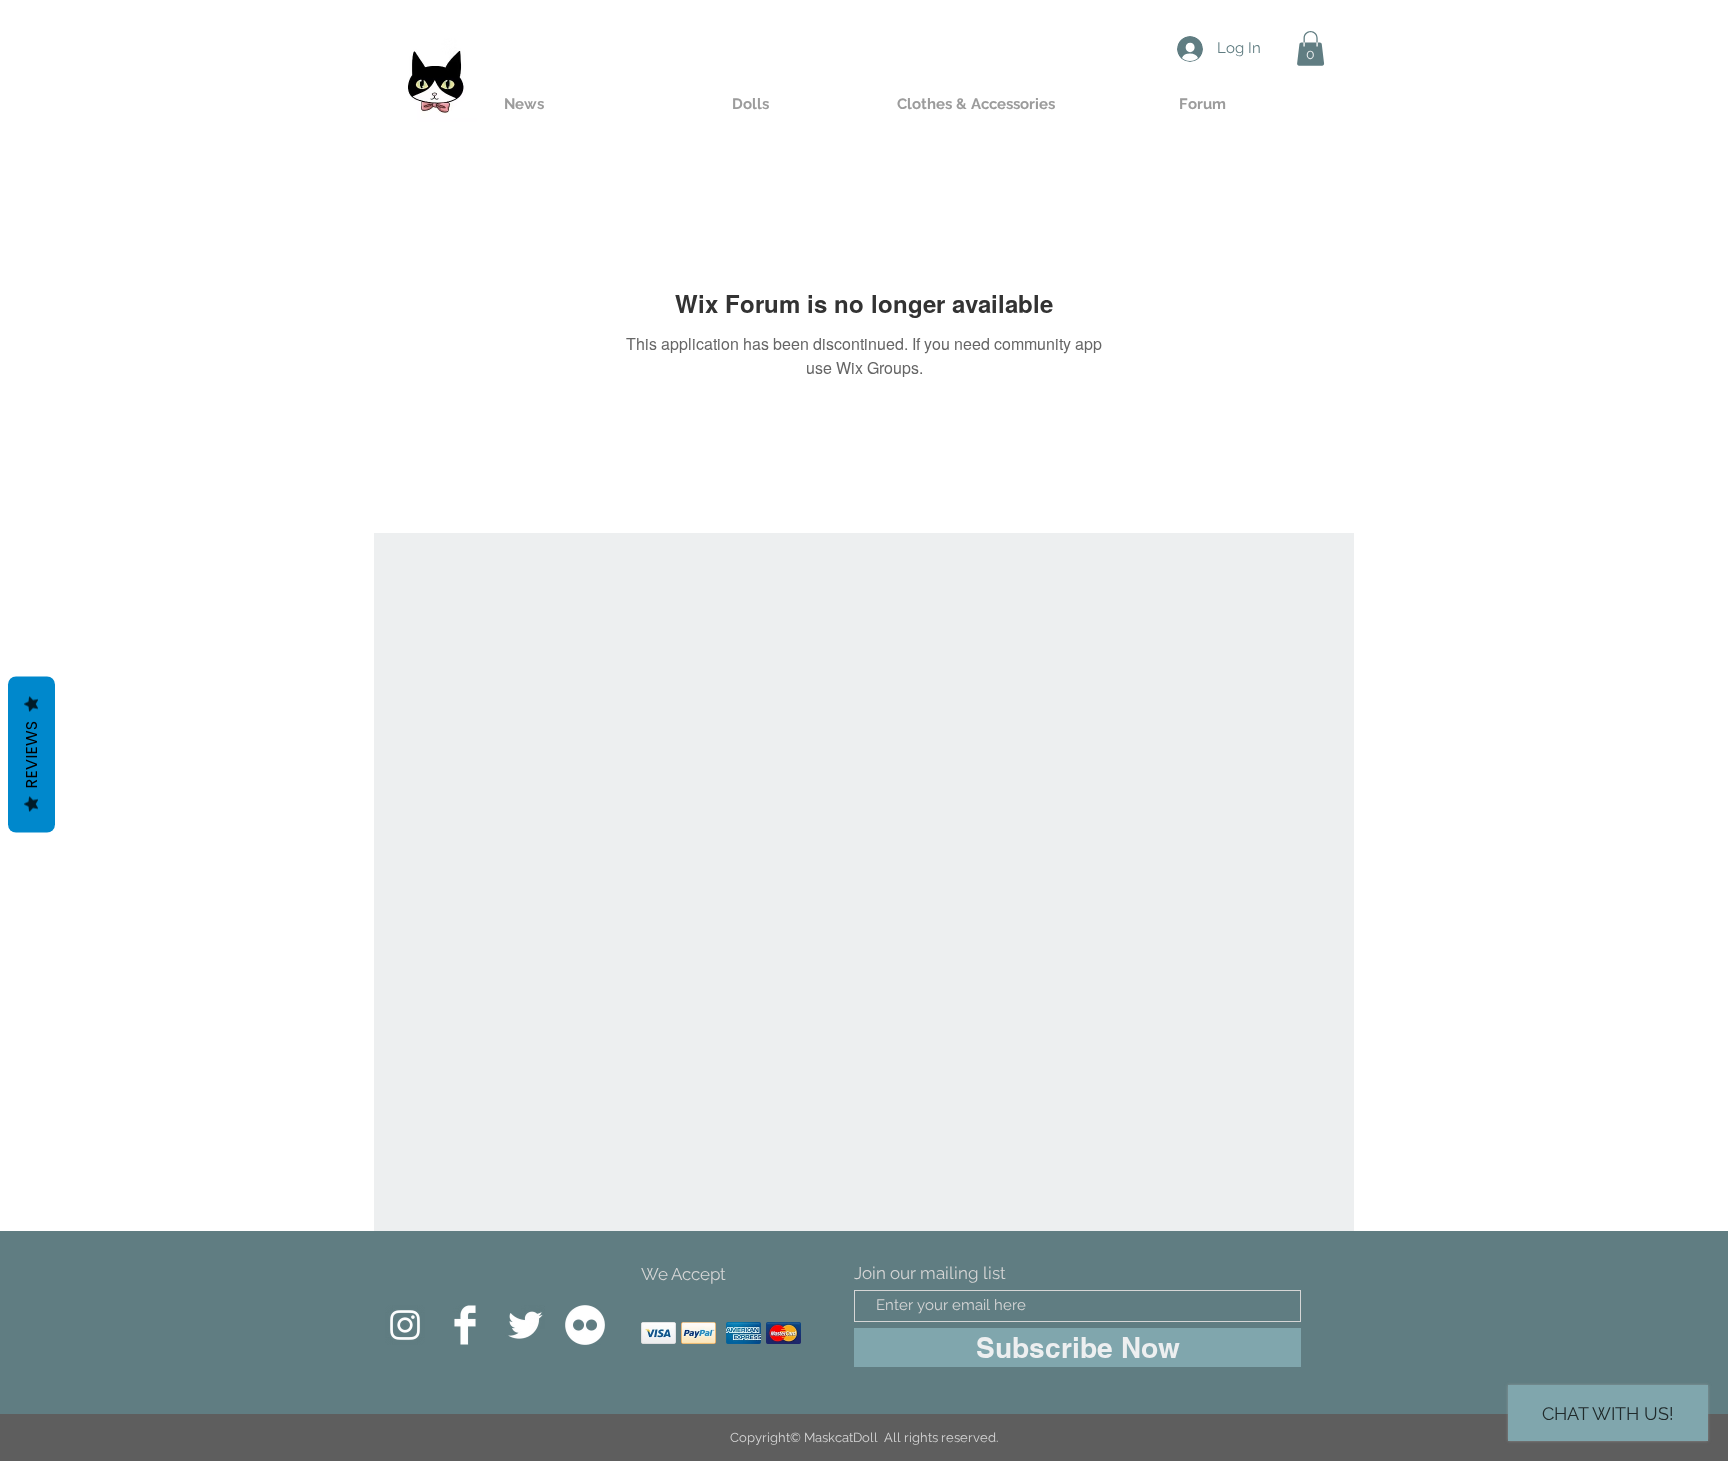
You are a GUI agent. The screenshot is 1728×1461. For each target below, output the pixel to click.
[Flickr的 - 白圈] (585, 1325)
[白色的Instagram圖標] (405, 1325)
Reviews (31, 754)
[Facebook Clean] (465, 1325)
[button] (1310, 48)
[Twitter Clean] (525, 1325)
